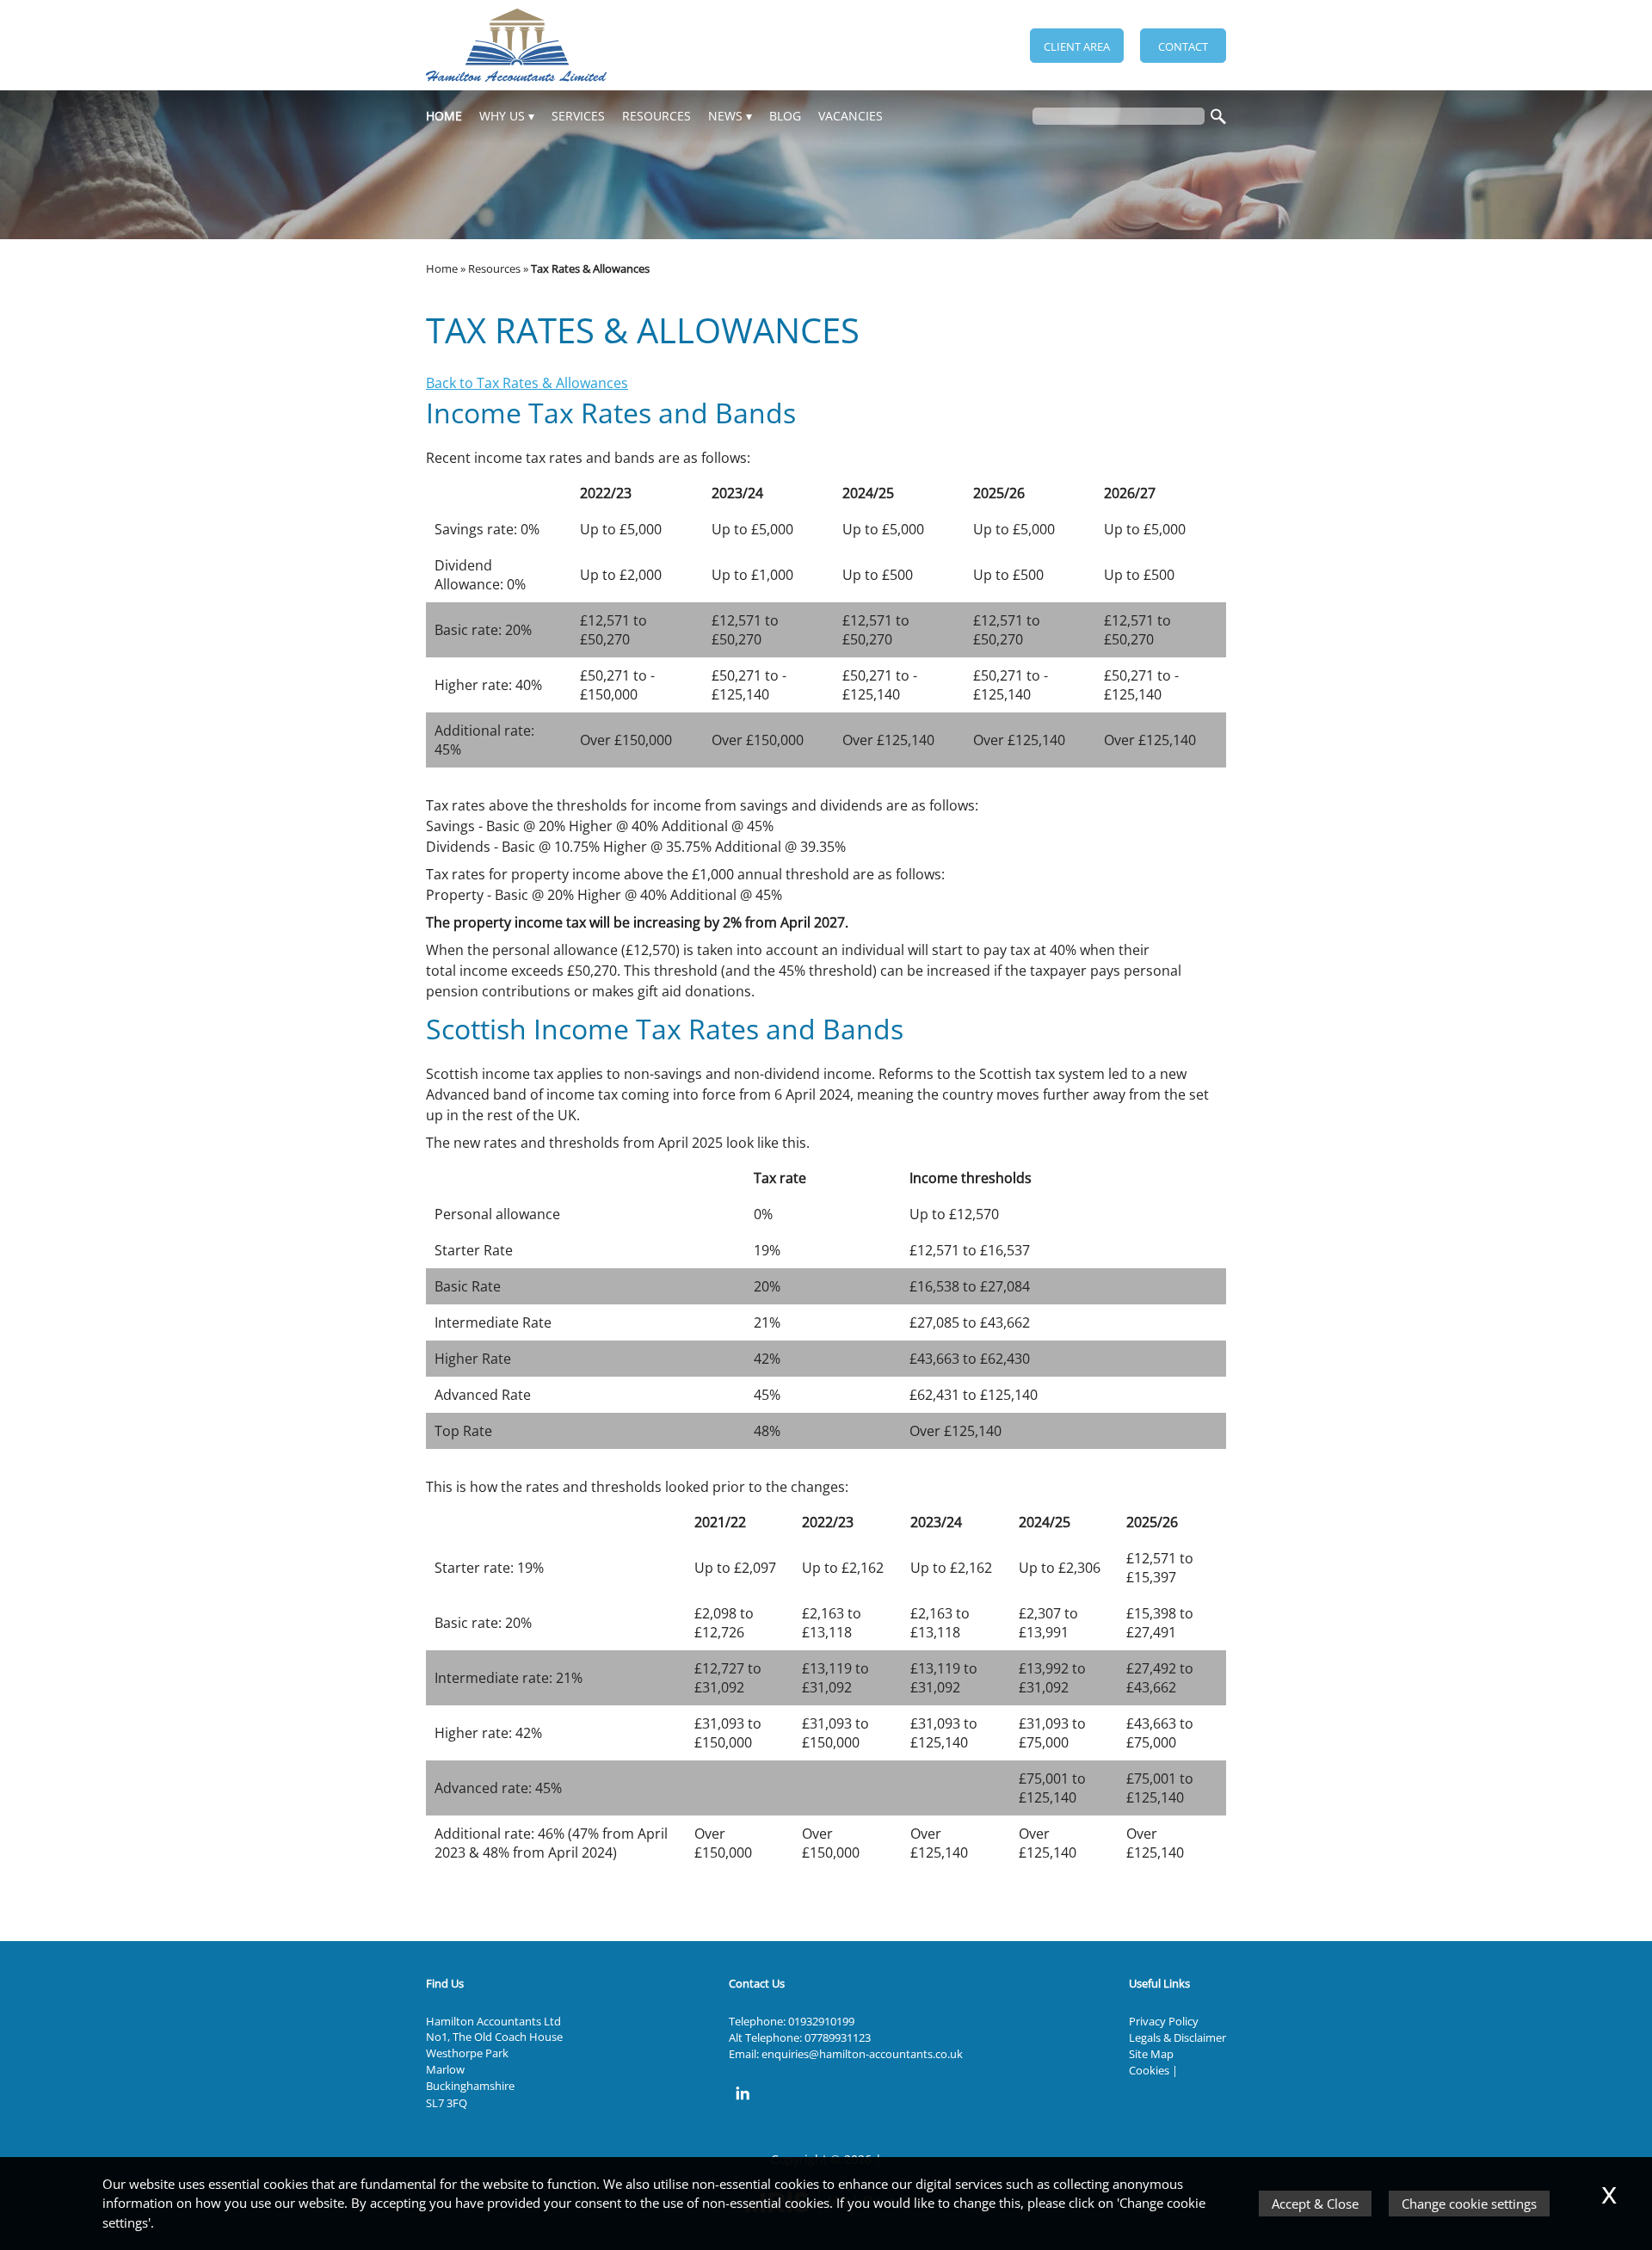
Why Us (502, 116)
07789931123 (838, 2037)
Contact (1183, 46)
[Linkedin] (747, 2108)
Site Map (1151, 2054)
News (725, 116)
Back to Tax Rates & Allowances (527, 383)
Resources (656, 116)
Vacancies (851, 116)
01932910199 (821, 2021)
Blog (785, 116)
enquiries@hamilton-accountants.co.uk (862, 2054)
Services (578, 116)
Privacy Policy (1164, 2021)
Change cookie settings (1469, 2204)
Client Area (1077, 46)
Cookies (1149, 2070)
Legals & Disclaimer (1177, 2037)
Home (444, 116)
